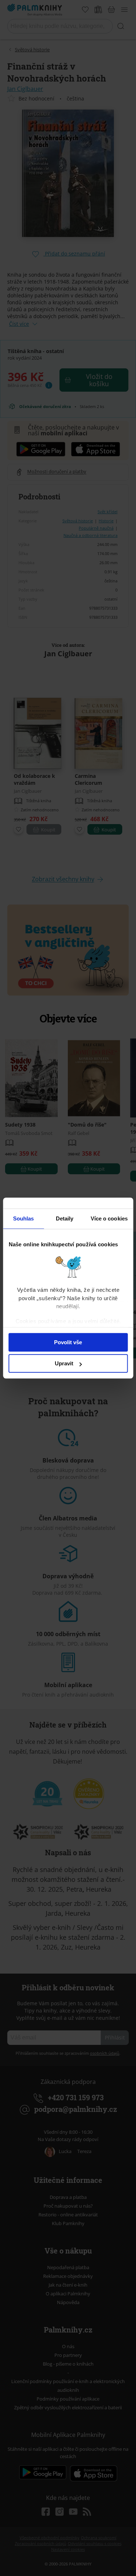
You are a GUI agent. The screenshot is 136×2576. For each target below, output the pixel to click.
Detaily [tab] (65, 1218)
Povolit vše (68, 1342)
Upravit (64, 1363)
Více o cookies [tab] (109, 1218)
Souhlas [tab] (24, 1218)
